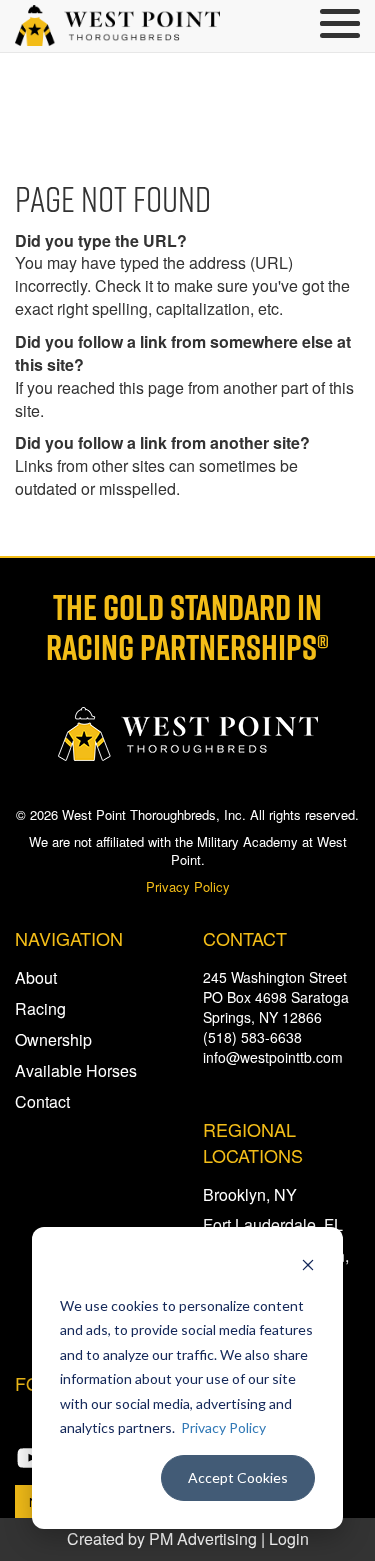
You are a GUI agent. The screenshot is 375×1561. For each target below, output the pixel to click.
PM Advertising (203, 1538)
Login (289, 1538)
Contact (42, 1101)
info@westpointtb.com (273, 1057)
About (36, 977)
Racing (40, 1008)
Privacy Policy (223, 1427)
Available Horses (76, 1070)
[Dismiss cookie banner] (308, 1267)
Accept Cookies (238, 1477)
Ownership (53, 1039)
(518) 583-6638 (252, 1037)
